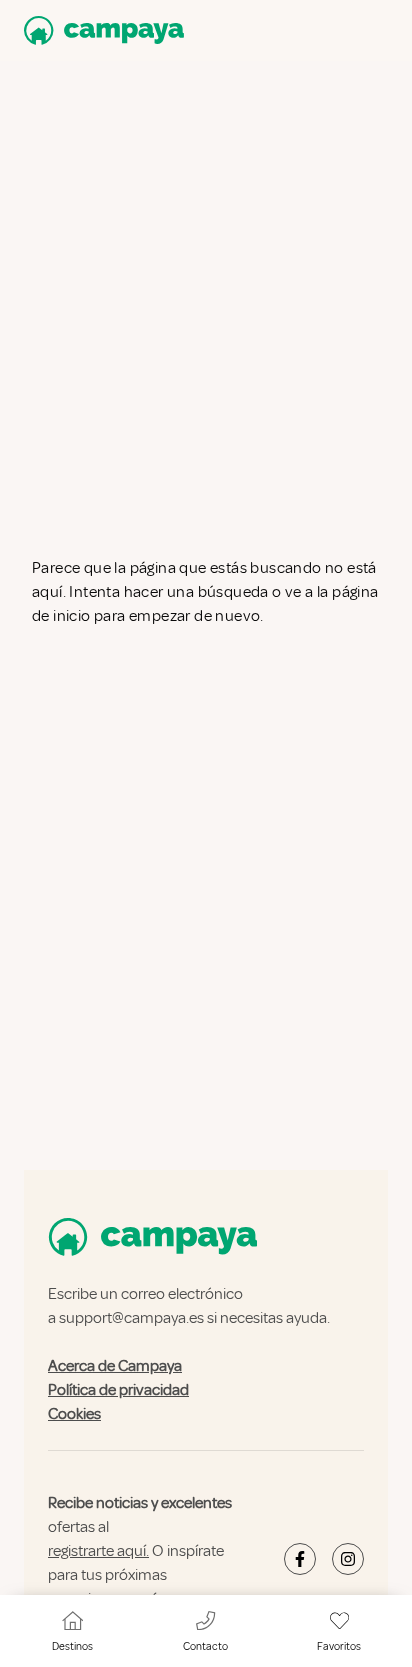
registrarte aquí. (98, 1551)
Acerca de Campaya (115, 1366)
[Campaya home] (100, 30)
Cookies (74, 1414)
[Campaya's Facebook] (300, 1559)
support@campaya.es (131, 1318)
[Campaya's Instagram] (348, 1559)
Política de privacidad (118, 1390)
